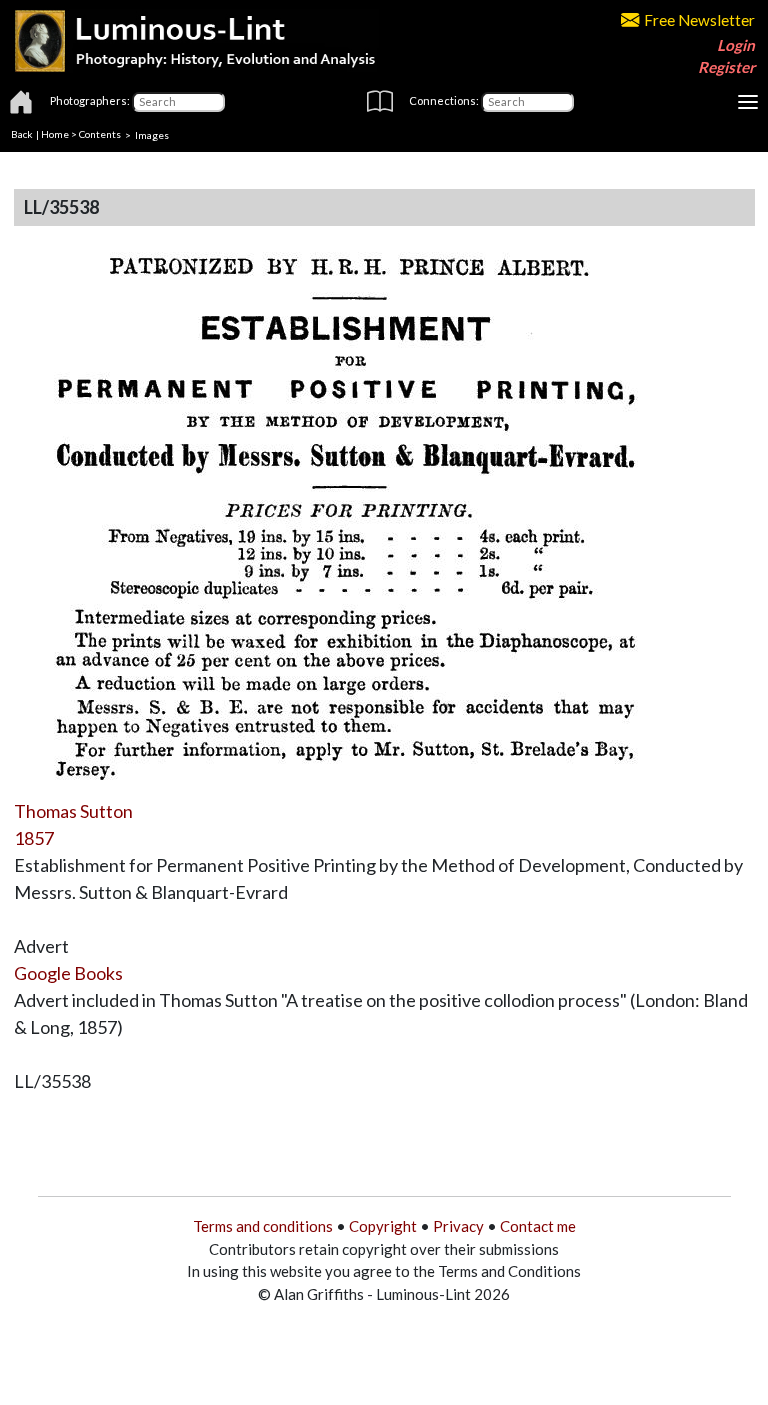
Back (22, 134)
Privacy (458, 1226)
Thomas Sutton (73, 811)
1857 (34, 838)
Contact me (538, 1226)
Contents (100, 134)
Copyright (383, 1226)
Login (736, 45)
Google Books (68, 973)
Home (55, 134)
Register (726, 67)
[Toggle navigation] (748, 102)
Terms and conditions (263, 1226)
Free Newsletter (699, 20)
